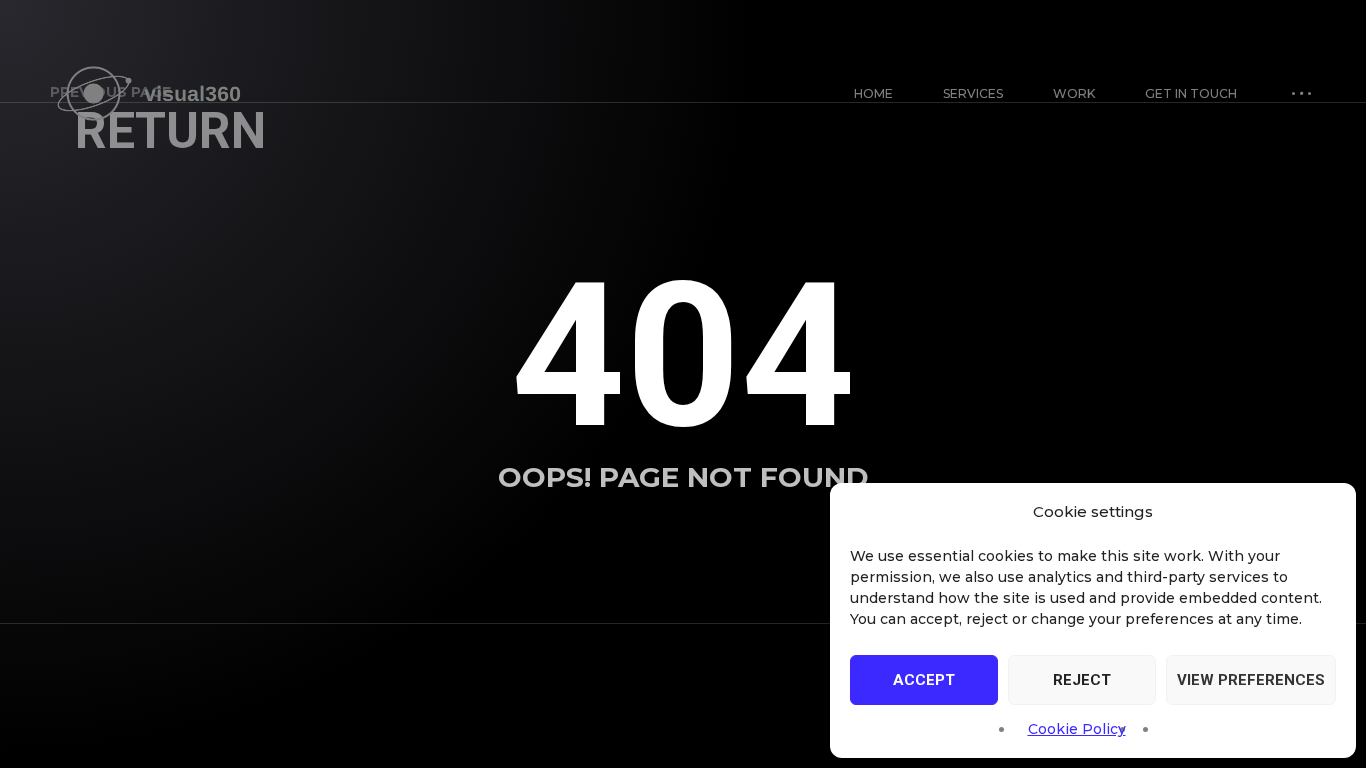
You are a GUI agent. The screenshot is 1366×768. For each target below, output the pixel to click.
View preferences (1251, 680)
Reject (1082, 680)
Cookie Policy (1077, 729)
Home (873, 93)
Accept (924, 680)
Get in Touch (1191, 93)
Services (973, 93)
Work (1074, 93)
